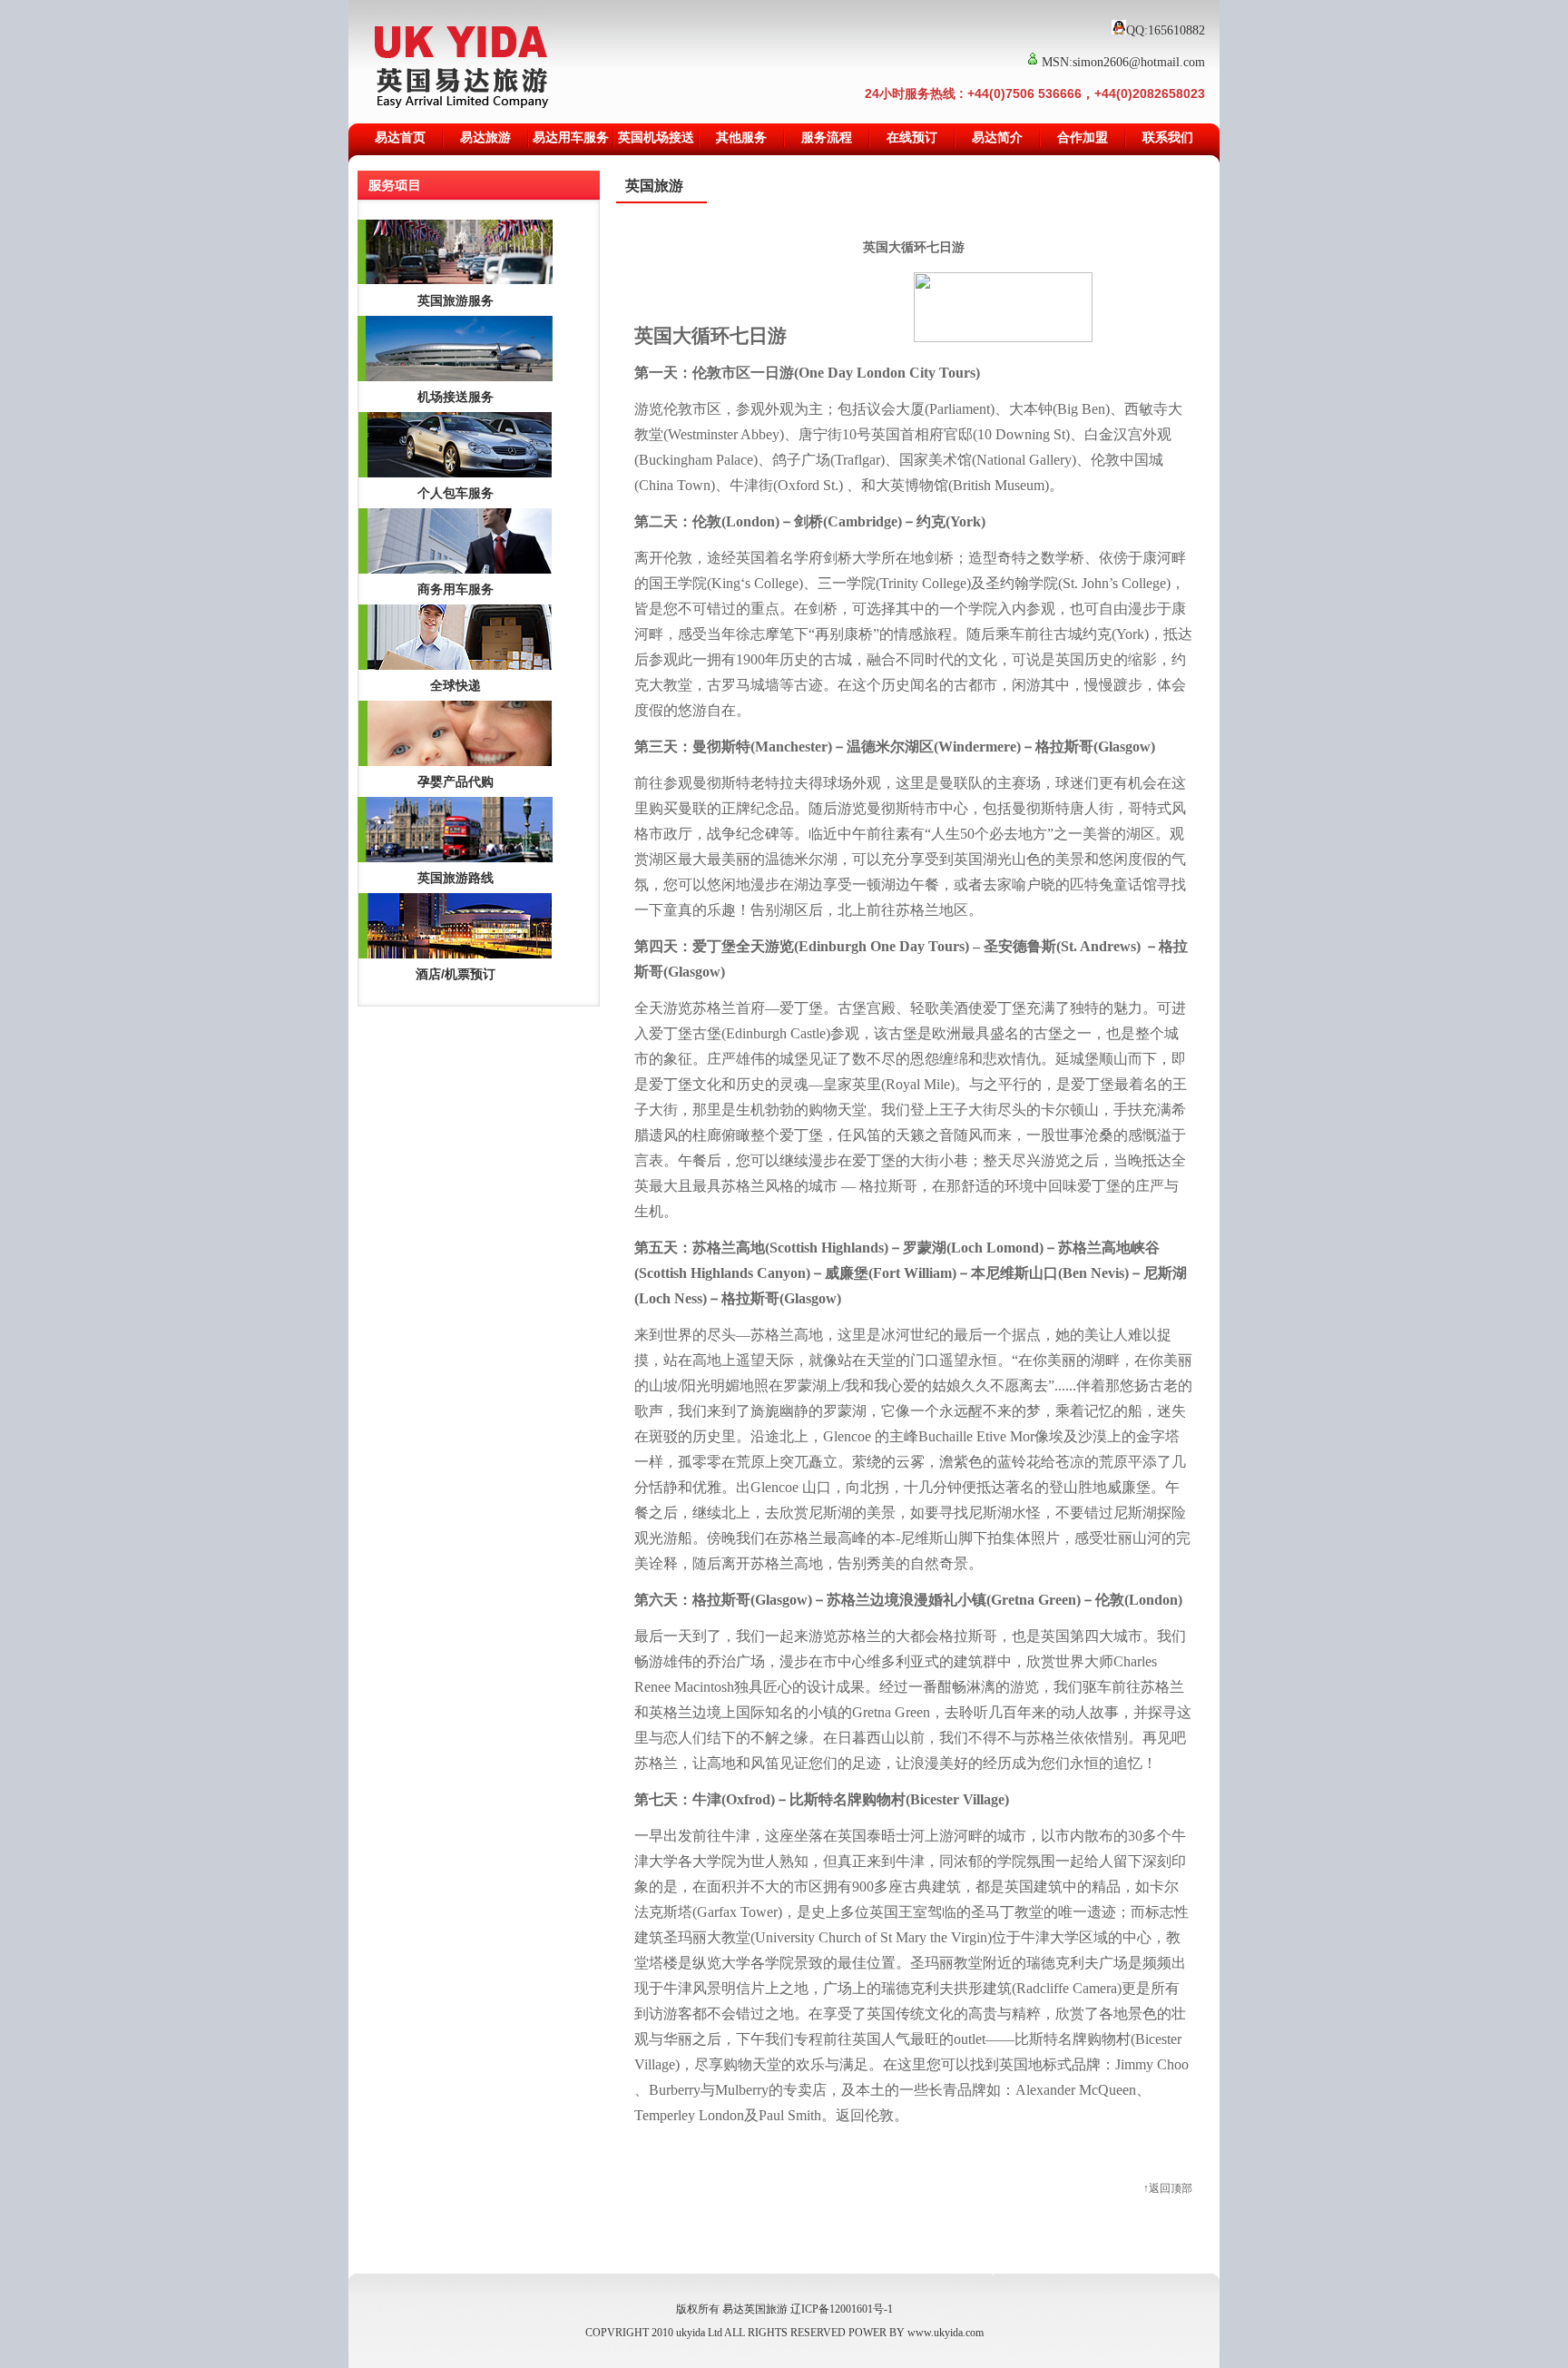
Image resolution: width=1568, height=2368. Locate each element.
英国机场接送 (656, 138)
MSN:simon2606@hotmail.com (1123, 62)
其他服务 (741, 138)
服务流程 (827, 138)
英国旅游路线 (456, 878)
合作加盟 (1083, 138)
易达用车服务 (571, 138)
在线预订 (912, 138)
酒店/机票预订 (456, 974)
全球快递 (456, 685)
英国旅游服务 (456, 300)
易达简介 (997, 138)
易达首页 (400, 138)
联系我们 (1168, 138)
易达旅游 (485, 138)
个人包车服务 (456, 493)
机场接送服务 (456, 397)
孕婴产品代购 (456, 781)
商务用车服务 (456, 589)
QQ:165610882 (1166, 30)
